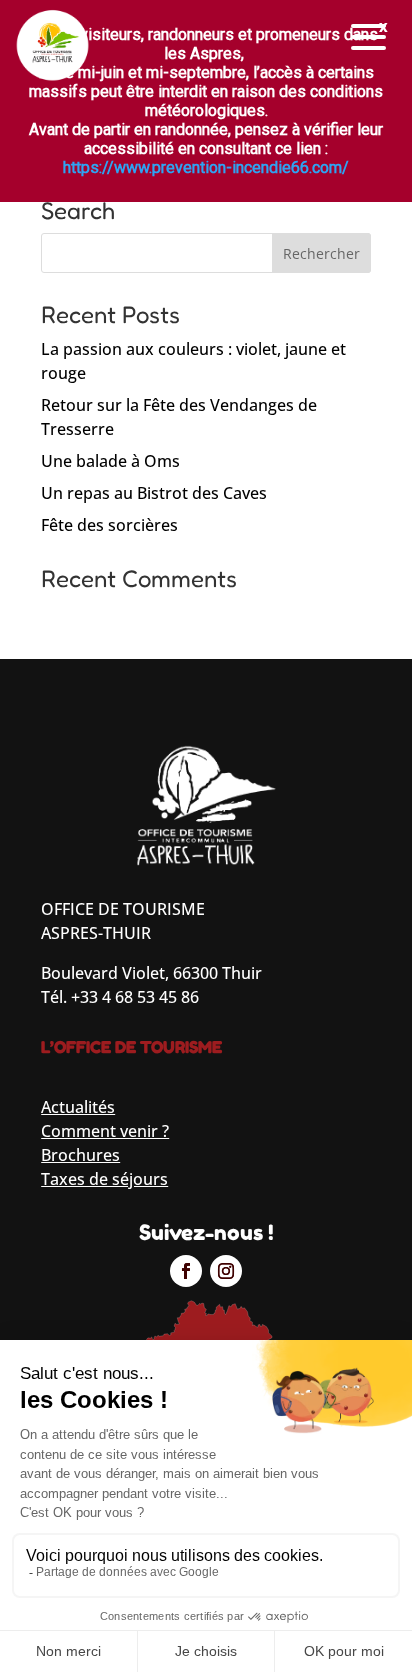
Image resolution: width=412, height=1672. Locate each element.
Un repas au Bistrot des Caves (154, 493)
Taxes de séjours (104, 1179)
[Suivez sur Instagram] (226, 1271)
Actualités (78, 1107)
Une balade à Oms (110, 461)
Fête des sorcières (109, 525)
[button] (369, 37)
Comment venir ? (105, 1131)
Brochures (80, 1155)
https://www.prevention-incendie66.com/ (206, 167)
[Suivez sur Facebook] (186, 1271)
